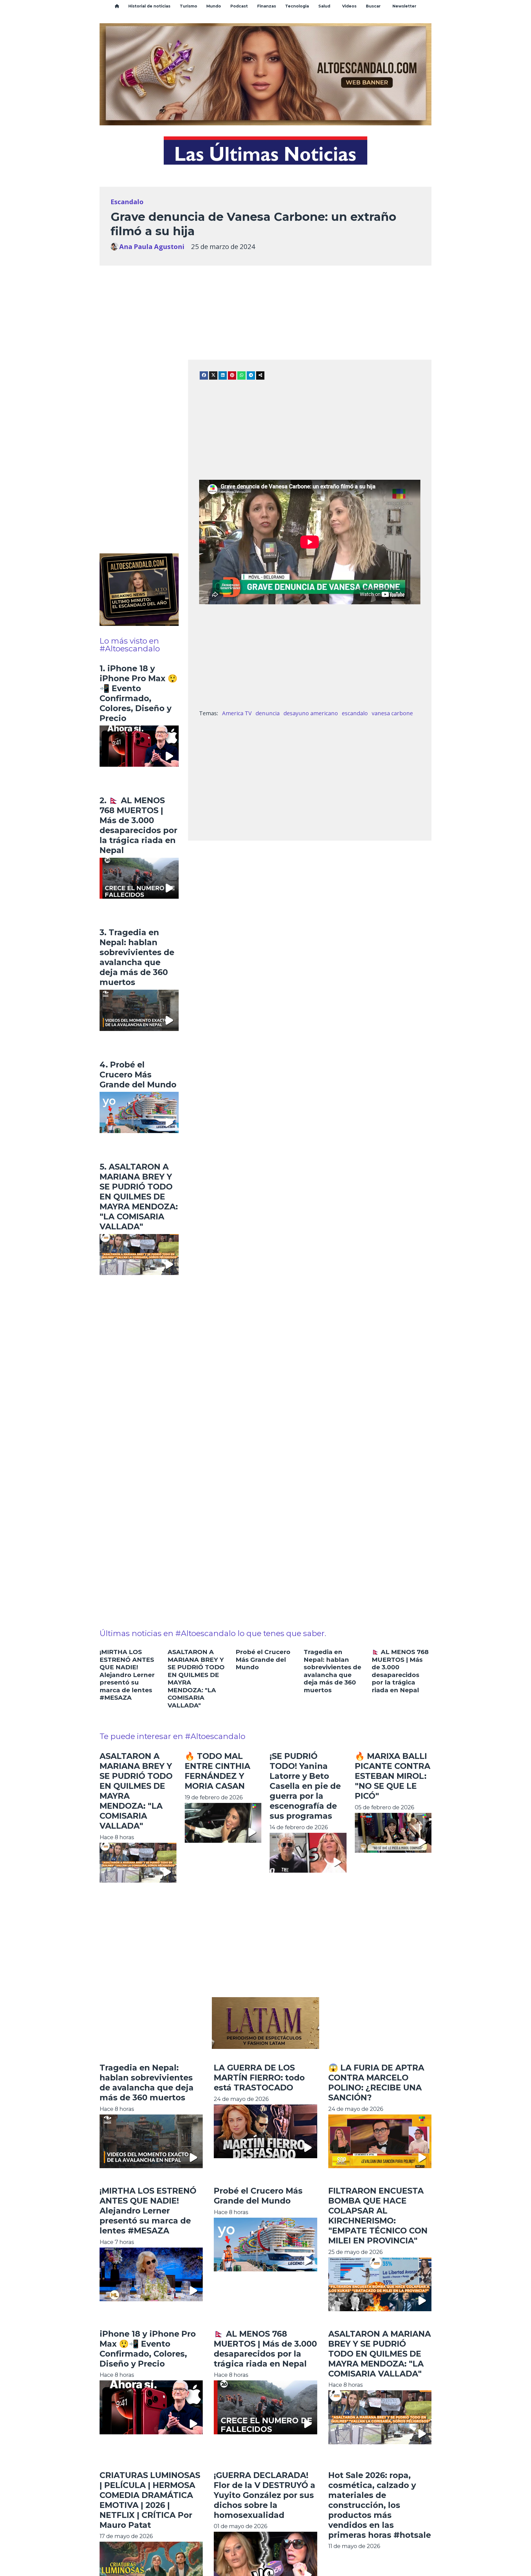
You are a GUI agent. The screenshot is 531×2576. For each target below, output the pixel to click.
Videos (349, 6)
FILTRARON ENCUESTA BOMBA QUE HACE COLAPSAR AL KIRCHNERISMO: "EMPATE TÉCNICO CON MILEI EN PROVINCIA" (378, 2216)
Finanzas (267, 6)
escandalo (355, 713)
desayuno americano (311, 713)
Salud (324, 6)
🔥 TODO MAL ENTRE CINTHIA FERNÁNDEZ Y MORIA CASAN (218, 1771)
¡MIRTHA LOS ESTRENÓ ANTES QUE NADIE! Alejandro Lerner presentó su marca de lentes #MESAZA (127, 1675)
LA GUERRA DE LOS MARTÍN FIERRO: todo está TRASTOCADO (259, 2078)
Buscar (373, 6)
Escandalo (127, 202)
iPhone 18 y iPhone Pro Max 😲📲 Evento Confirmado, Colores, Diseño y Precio (148, 2349)
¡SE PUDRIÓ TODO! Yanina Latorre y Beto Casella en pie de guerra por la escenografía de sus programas (305, 1786)
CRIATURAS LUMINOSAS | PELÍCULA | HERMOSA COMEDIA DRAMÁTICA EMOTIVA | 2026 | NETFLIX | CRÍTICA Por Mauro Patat (150, 2500)
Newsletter (404, 6)
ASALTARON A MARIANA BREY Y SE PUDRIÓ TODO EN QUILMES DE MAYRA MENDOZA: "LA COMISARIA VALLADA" (380, 2354)
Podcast (239, 6)
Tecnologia (297, 6)
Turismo (188, 6)
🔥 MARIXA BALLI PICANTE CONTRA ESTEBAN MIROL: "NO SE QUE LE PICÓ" (393, 1776)
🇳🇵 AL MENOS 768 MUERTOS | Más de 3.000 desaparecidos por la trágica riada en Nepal (400, 1671)
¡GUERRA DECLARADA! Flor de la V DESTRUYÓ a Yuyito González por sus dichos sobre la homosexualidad (265, 2495)
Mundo (214, 6)
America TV (237, 713)
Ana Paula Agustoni (152, 247)
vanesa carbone (392, 713)
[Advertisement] (265, 304)
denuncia (268, 713)
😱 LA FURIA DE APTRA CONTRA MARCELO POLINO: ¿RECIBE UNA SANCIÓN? (376, 2083)
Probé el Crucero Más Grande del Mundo (263, 1660)
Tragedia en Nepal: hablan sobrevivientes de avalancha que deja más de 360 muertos (332, 1671)
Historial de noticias (149, 6)
